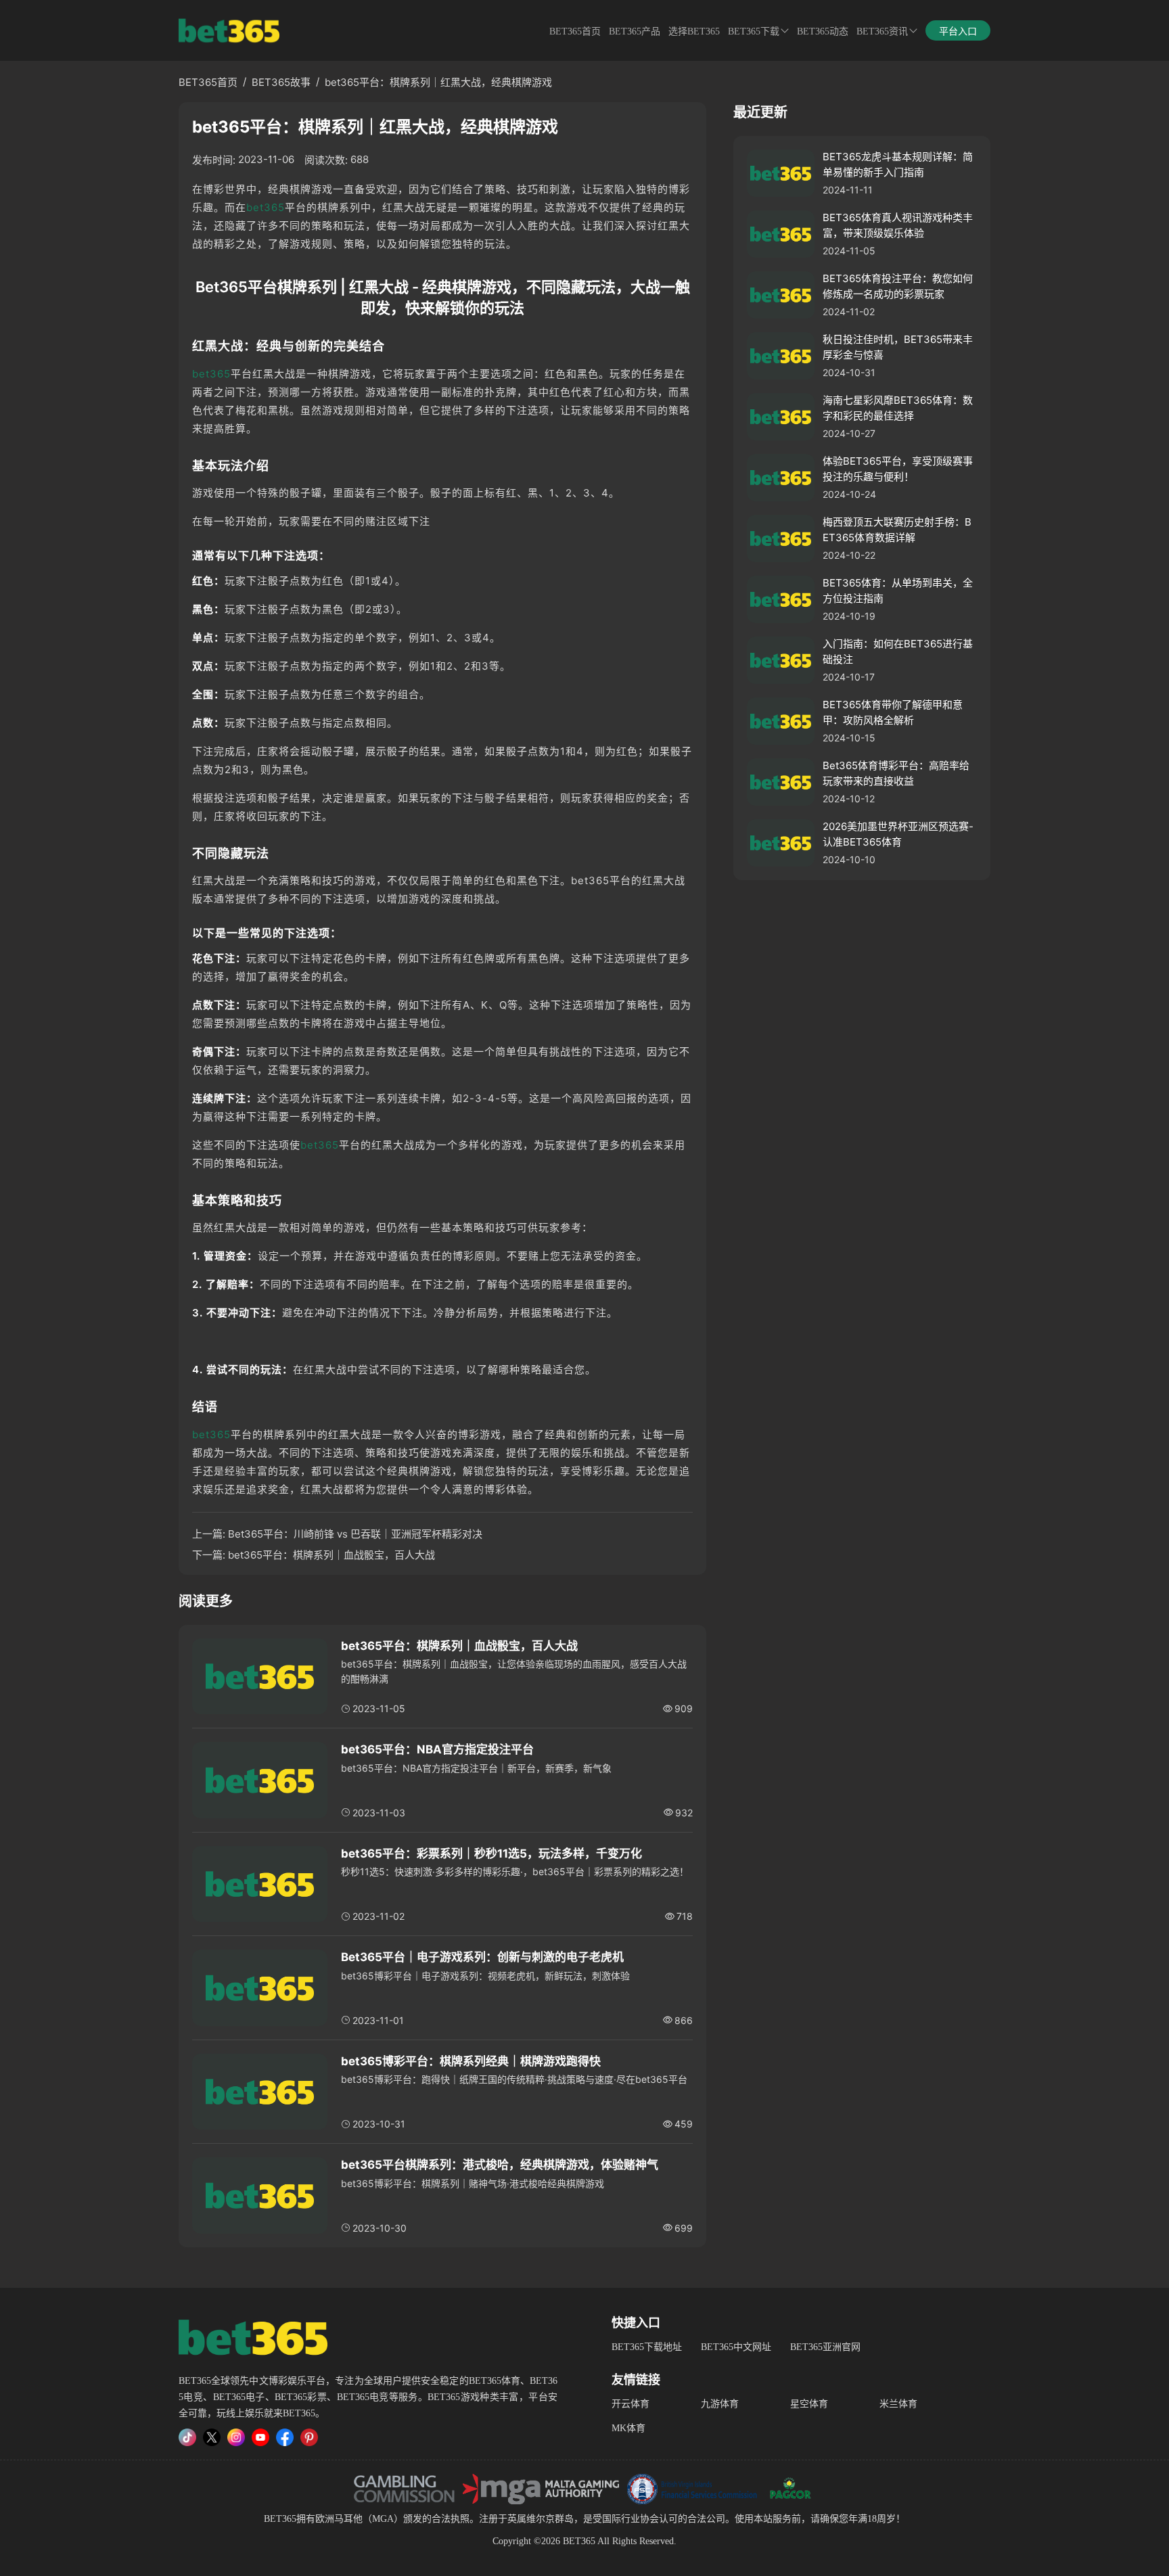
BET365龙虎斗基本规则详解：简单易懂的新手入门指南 (898, 164)
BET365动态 (823, 31)
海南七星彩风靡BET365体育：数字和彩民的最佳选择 (898, 408)
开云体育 (631, 2404)
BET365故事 (281, 82)
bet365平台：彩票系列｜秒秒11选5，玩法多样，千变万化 (491, 1854)
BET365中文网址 (736, 2347)
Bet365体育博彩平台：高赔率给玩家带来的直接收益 (896, 773)
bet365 (266, 207)
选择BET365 (694, 31)
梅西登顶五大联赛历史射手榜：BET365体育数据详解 (897, 530)
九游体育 (720, 2404)
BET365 (280, 2519)
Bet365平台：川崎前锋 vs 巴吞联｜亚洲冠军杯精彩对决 (355, 1534)
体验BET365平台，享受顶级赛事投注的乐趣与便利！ (898, 469)
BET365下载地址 (647, 2347)
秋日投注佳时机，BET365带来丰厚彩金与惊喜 (898, 347)
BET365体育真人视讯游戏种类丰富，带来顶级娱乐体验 (898, 225)
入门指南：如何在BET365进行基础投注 (898, 651)
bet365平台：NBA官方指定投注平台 (437, 1749)
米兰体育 (898, 2404)
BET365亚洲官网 (825, 2347)
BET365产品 (635, 31)
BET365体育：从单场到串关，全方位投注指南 (898, 591)
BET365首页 (575, 31)
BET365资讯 (882, 31)
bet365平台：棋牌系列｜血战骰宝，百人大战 (331, 1555)
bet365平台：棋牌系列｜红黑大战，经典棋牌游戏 (438, 82)
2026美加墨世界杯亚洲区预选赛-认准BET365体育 (898, 834)
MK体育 (628, 2428)
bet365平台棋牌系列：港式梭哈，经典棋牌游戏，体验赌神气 (500, 2165)
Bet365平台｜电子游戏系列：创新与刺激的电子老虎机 (482, 1957)
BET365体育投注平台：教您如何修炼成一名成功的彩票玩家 (898, 286)
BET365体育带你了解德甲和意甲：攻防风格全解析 (893, 712)
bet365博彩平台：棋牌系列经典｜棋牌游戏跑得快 (471, 2061)
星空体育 (809, 2404)
